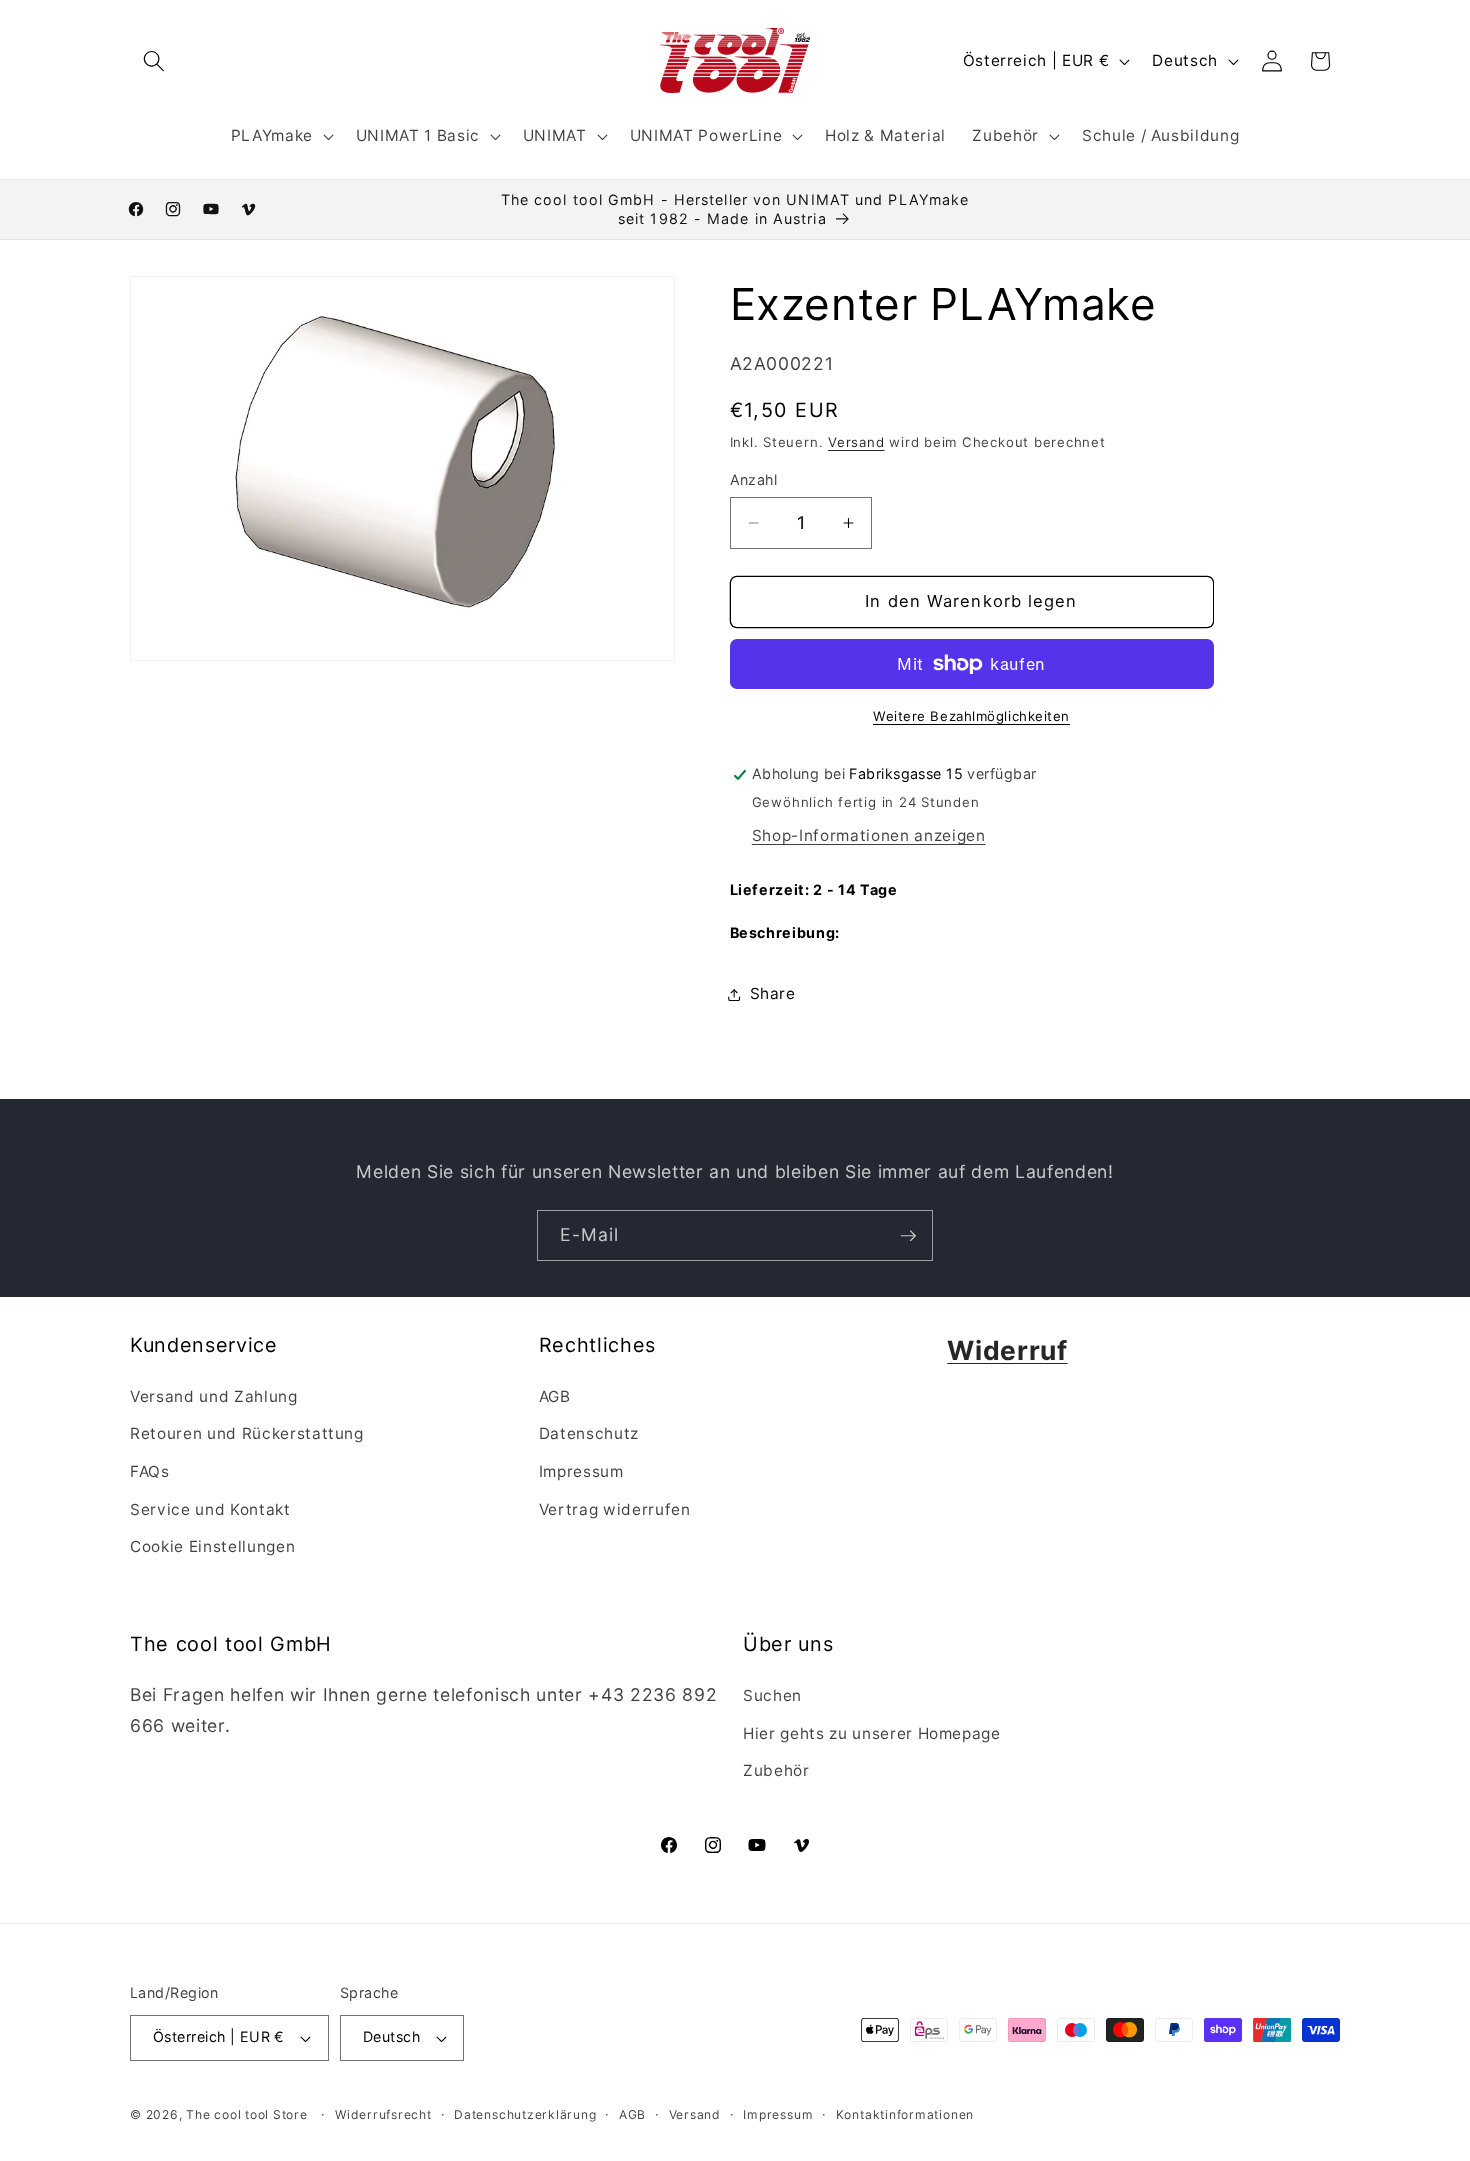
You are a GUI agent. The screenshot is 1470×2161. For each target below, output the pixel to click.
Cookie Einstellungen (212, 1546)
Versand (856, 442)
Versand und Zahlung (214, 1396)
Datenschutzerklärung (525, 2114)
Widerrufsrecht (383, 2114)
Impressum (581, 1471)
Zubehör (776, 1770)
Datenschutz (589, 1433)
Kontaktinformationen (905, 2114)
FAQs (150, 1471)
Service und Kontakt (210, 1509)
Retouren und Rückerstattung (247, 1433)
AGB (555, 1396)
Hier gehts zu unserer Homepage (872, 1733)
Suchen (772, 1695)
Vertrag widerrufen (615, 1509)
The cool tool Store (247, 2114)
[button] (154, 61)
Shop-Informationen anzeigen (869, 836)
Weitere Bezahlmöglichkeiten (971, 716)
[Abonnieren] (908, 1236)
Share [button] (773, 993)
